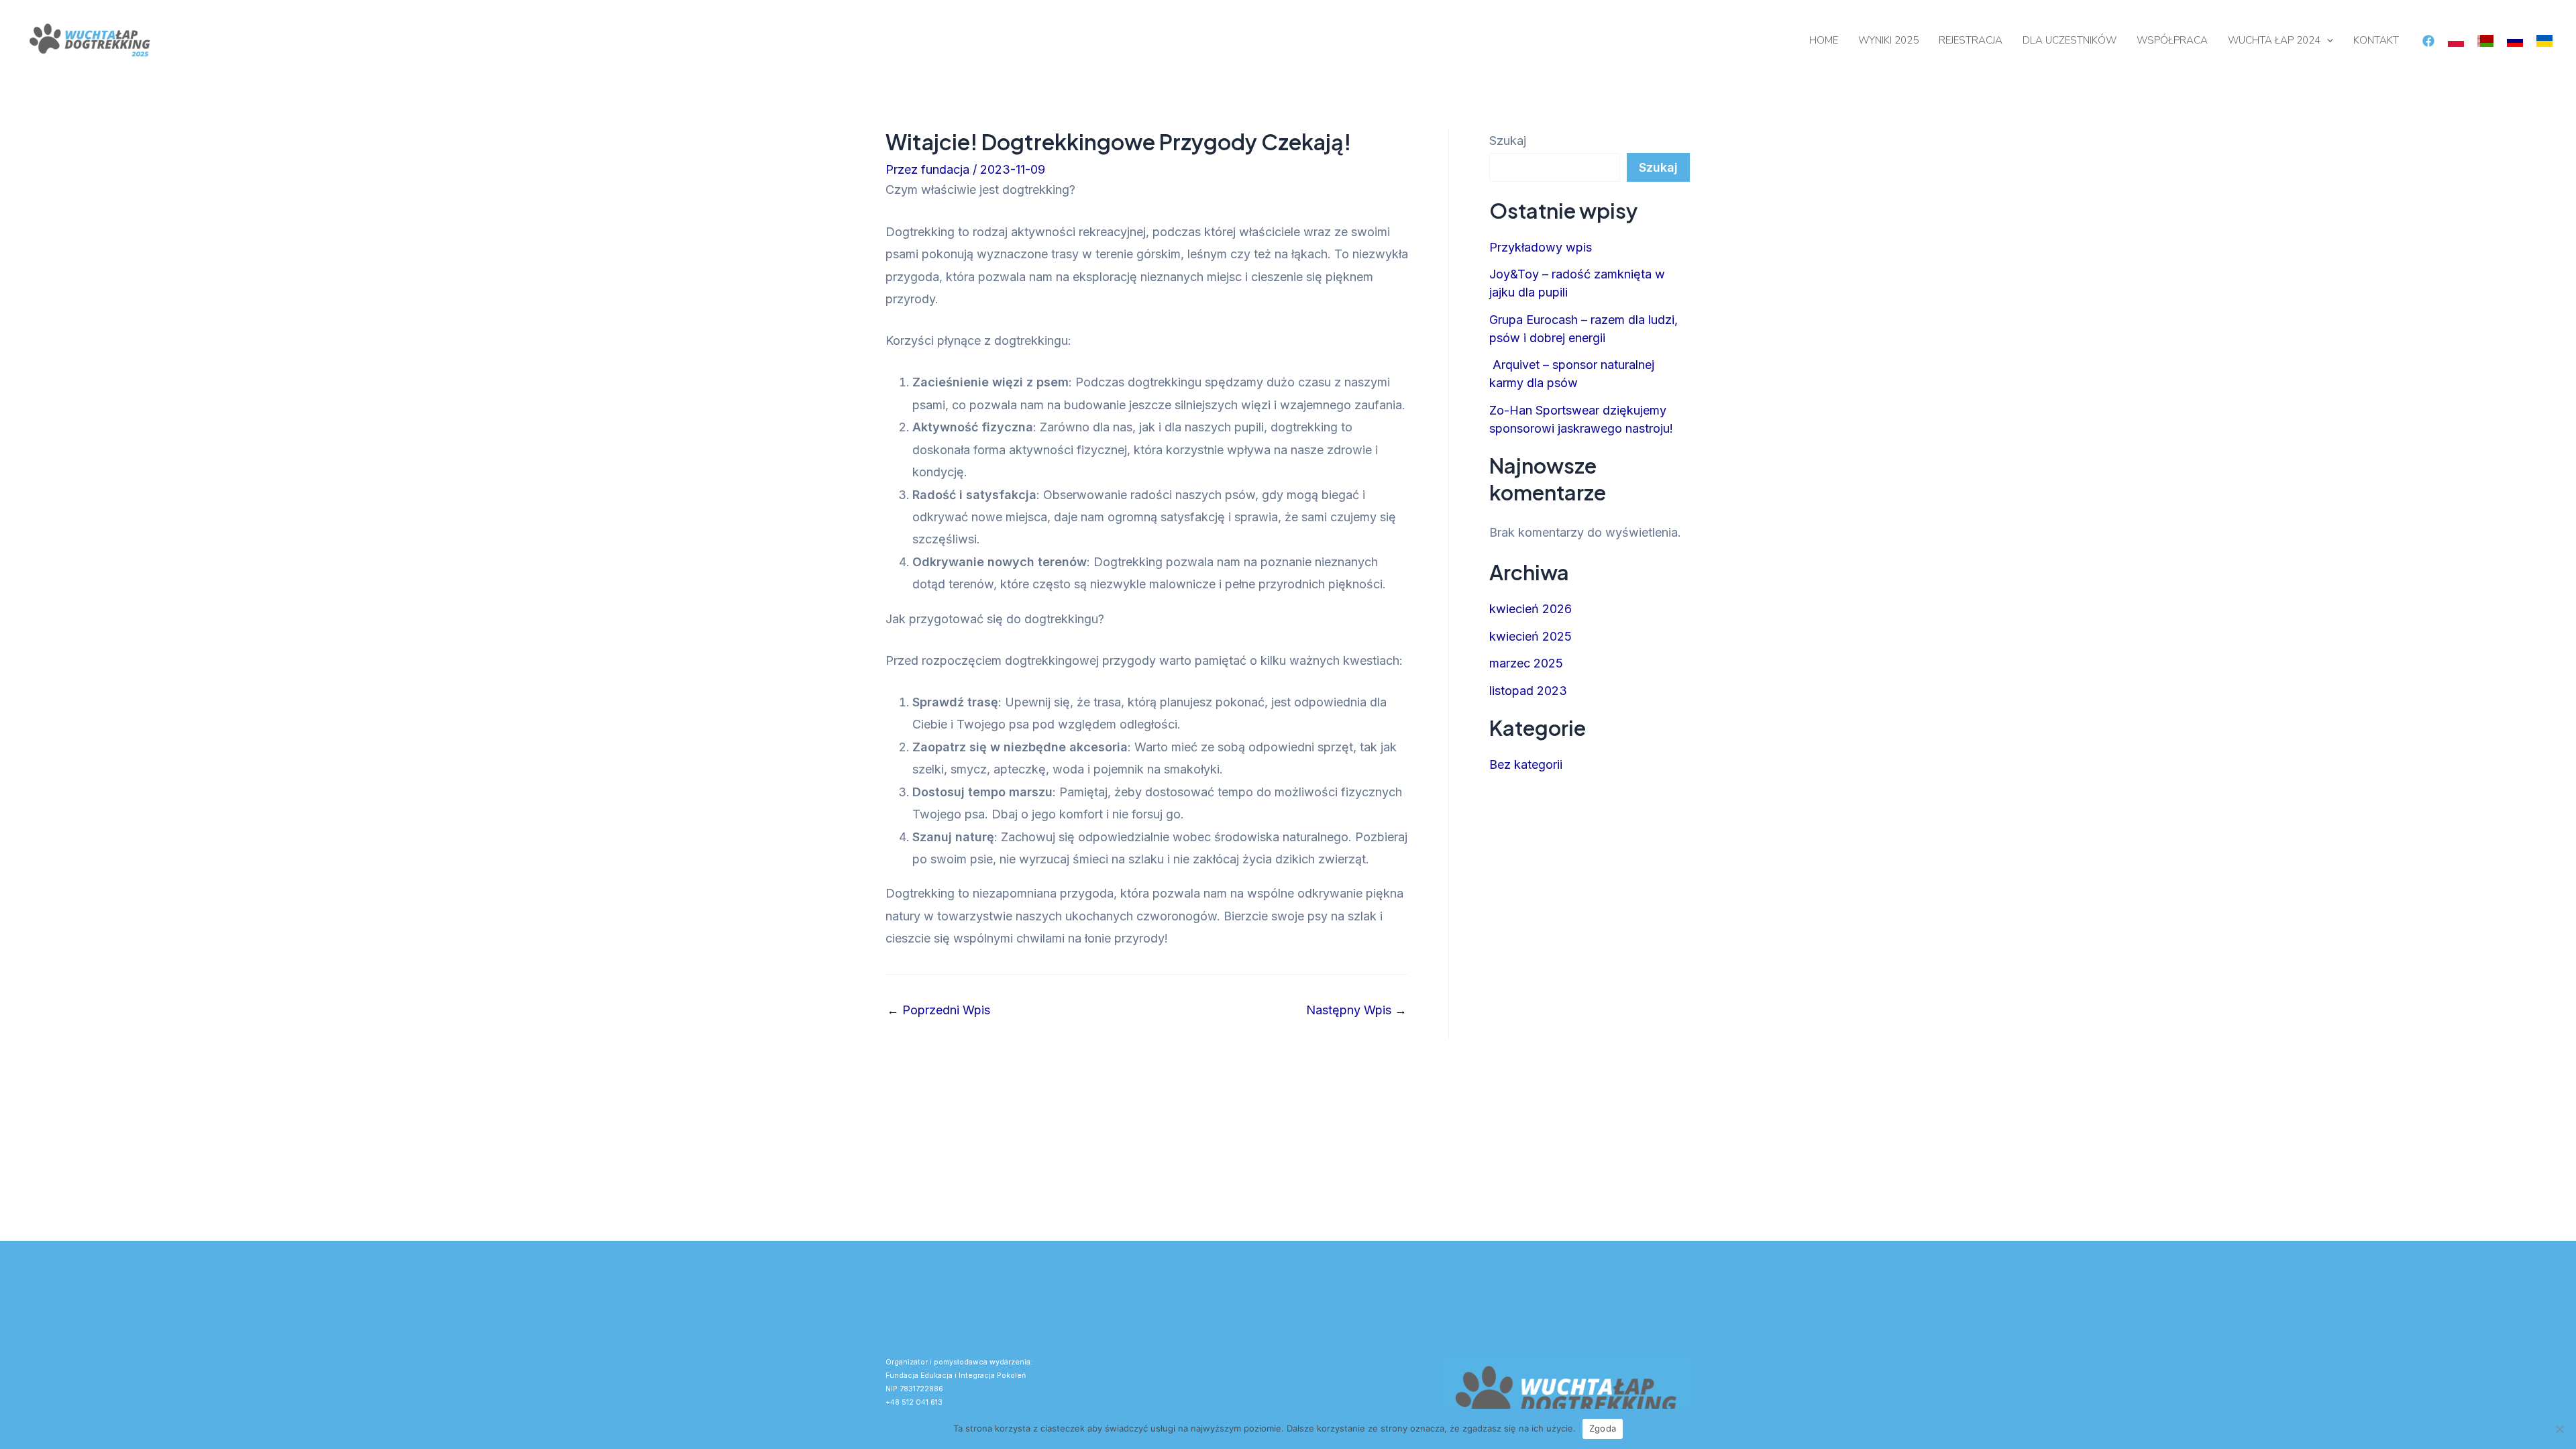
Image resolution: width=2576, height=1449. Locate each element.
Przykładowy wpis (1541, 247)
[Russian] (2515, 40)
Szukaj (1508, 141)
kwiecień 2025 (1531, 636)
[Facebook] (2428, 41)
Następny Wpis (1356, 1010)
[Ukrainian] (2544, 40)
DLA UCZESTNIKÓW (2070, 40)
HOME (1824, 40)
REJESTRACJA (1971, 40)
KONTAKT (2376, 40)
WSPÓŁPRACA (2172, 40)
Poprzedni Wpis (938, 1010)
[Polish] (2456, 40)
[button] (2327, 40)
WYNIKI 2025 (1888, 40)
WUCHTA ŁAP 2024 (2274, 40)
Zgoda (1603, 1428)
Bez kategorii (1526, 764)
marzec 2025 (1526, 663)
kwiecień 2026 (1531, 609)
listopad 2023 (1528, 691)
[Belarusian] (2485, 40)
